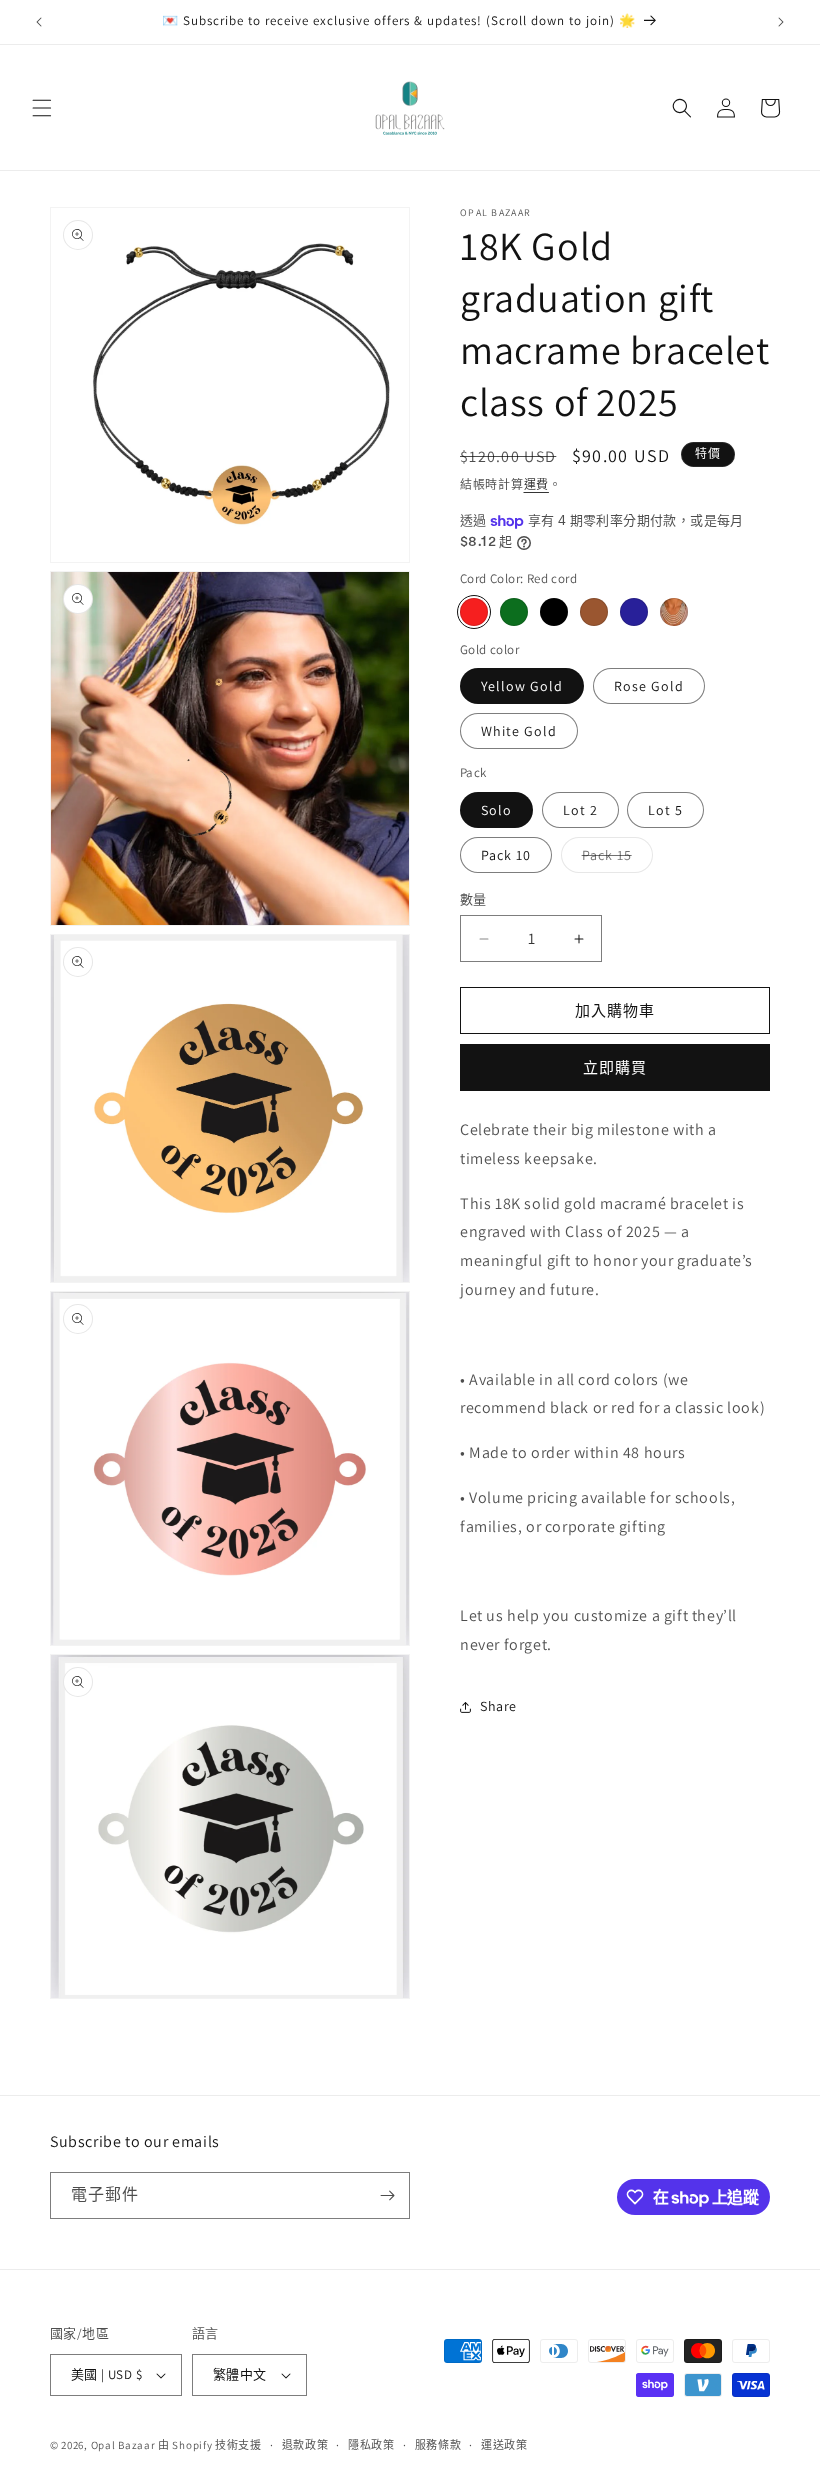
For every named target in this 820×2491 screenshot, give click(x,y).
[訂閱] (387, 2195)
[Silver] (674, 612)
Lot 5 (665, 810)
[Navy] (634, 612)
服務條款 (438, 2445)
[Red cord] (474, 612)
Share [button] (498, 1706)
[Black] (554, 612)
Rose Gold (649, 686)
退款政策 (305, 2445)
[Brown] (594, 612)
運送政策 (504, 2445)
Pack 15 (614, 859)
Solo (496, 810)
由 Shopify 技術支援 (210, 2445)
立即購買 (615, 1067)
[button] (42, 108)
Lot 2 (580, 810)
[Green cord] (514, 612)
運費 (536, 484)
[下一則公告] (781, 22)
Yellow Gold (522, 686)
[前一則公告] (39, 22)
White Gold (519, 731)
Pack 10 (506, 855)
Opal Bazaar (123, 2445)
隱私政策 (371, 2445)
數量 (473, 899)
